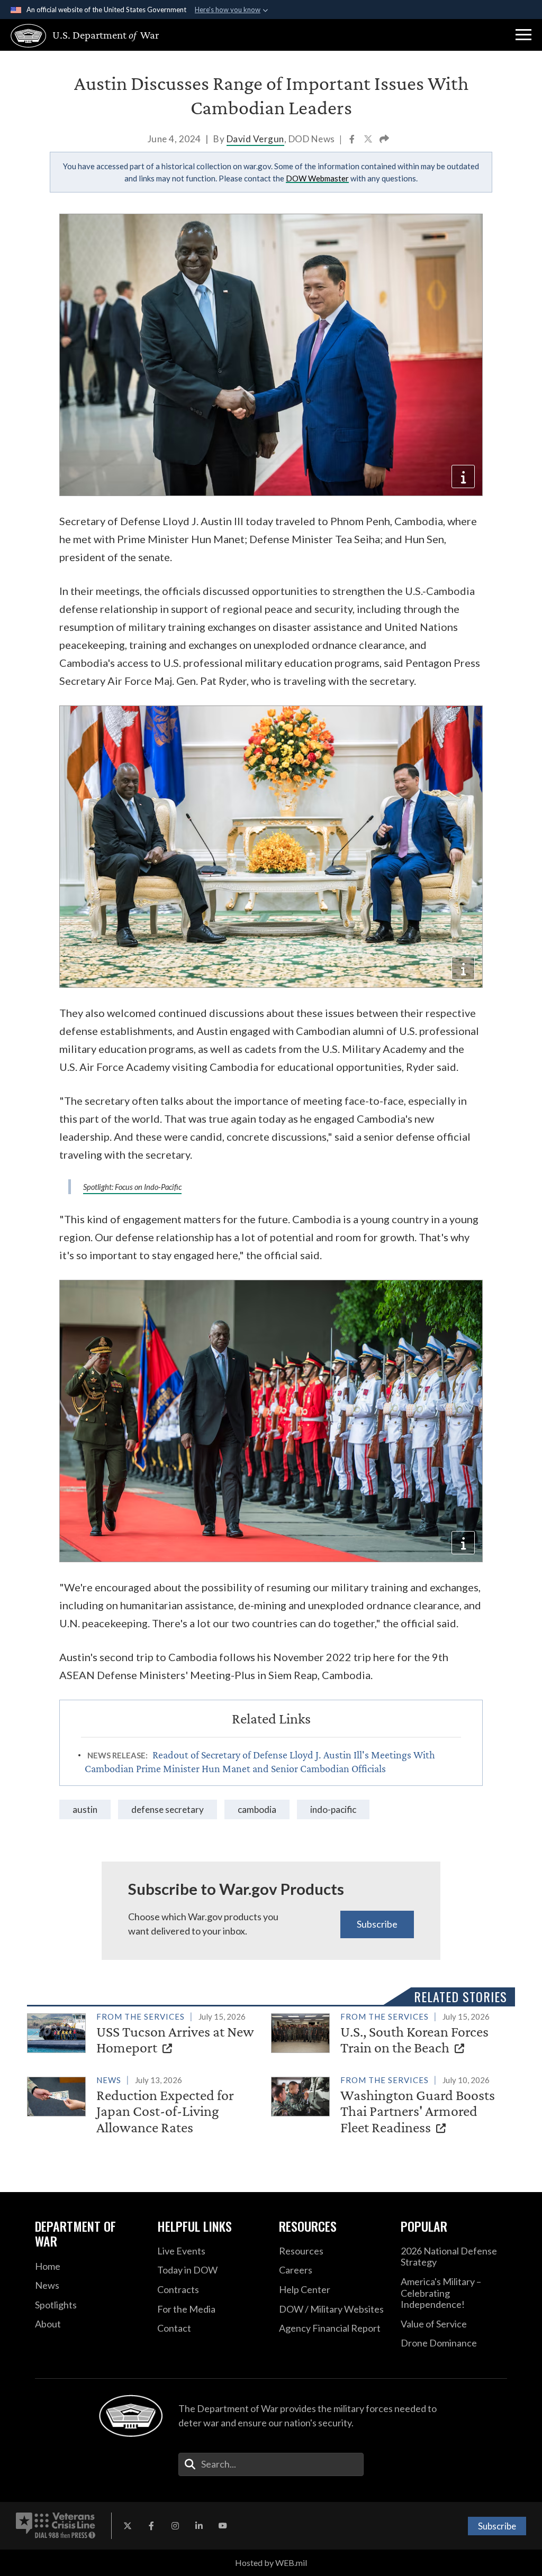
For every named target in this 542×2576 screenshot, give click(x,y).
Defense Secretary (168, 1809)
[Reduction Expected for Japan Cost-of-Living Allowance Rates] (144, 2106)
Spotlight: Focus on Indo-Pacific (132, 1187)
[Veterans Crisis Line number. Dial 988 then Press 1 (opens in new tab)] (56, 2526)
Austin (85, 1809)
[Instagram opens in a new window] (175, 2526)
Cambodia (257, 1809)
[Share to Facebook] (353, 140)
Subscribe (377, 1924)
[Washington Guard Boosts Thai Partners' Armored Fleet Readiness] (389, 2106)
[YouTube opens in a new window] (223, 2526)
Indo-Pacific (333, 1809)
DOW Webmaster (317, 178)
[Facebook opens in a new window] (151, 2526)
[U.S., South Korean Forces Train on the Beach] (389, 2035)
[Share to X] (369, 140)
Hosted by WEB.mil (271, 2563)
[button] (523, 35)
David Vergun (255, 139)
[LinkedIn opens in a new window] (199, 2526)
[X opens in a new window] (128, 2526)
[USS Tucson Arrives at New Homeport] (144, 2035)
